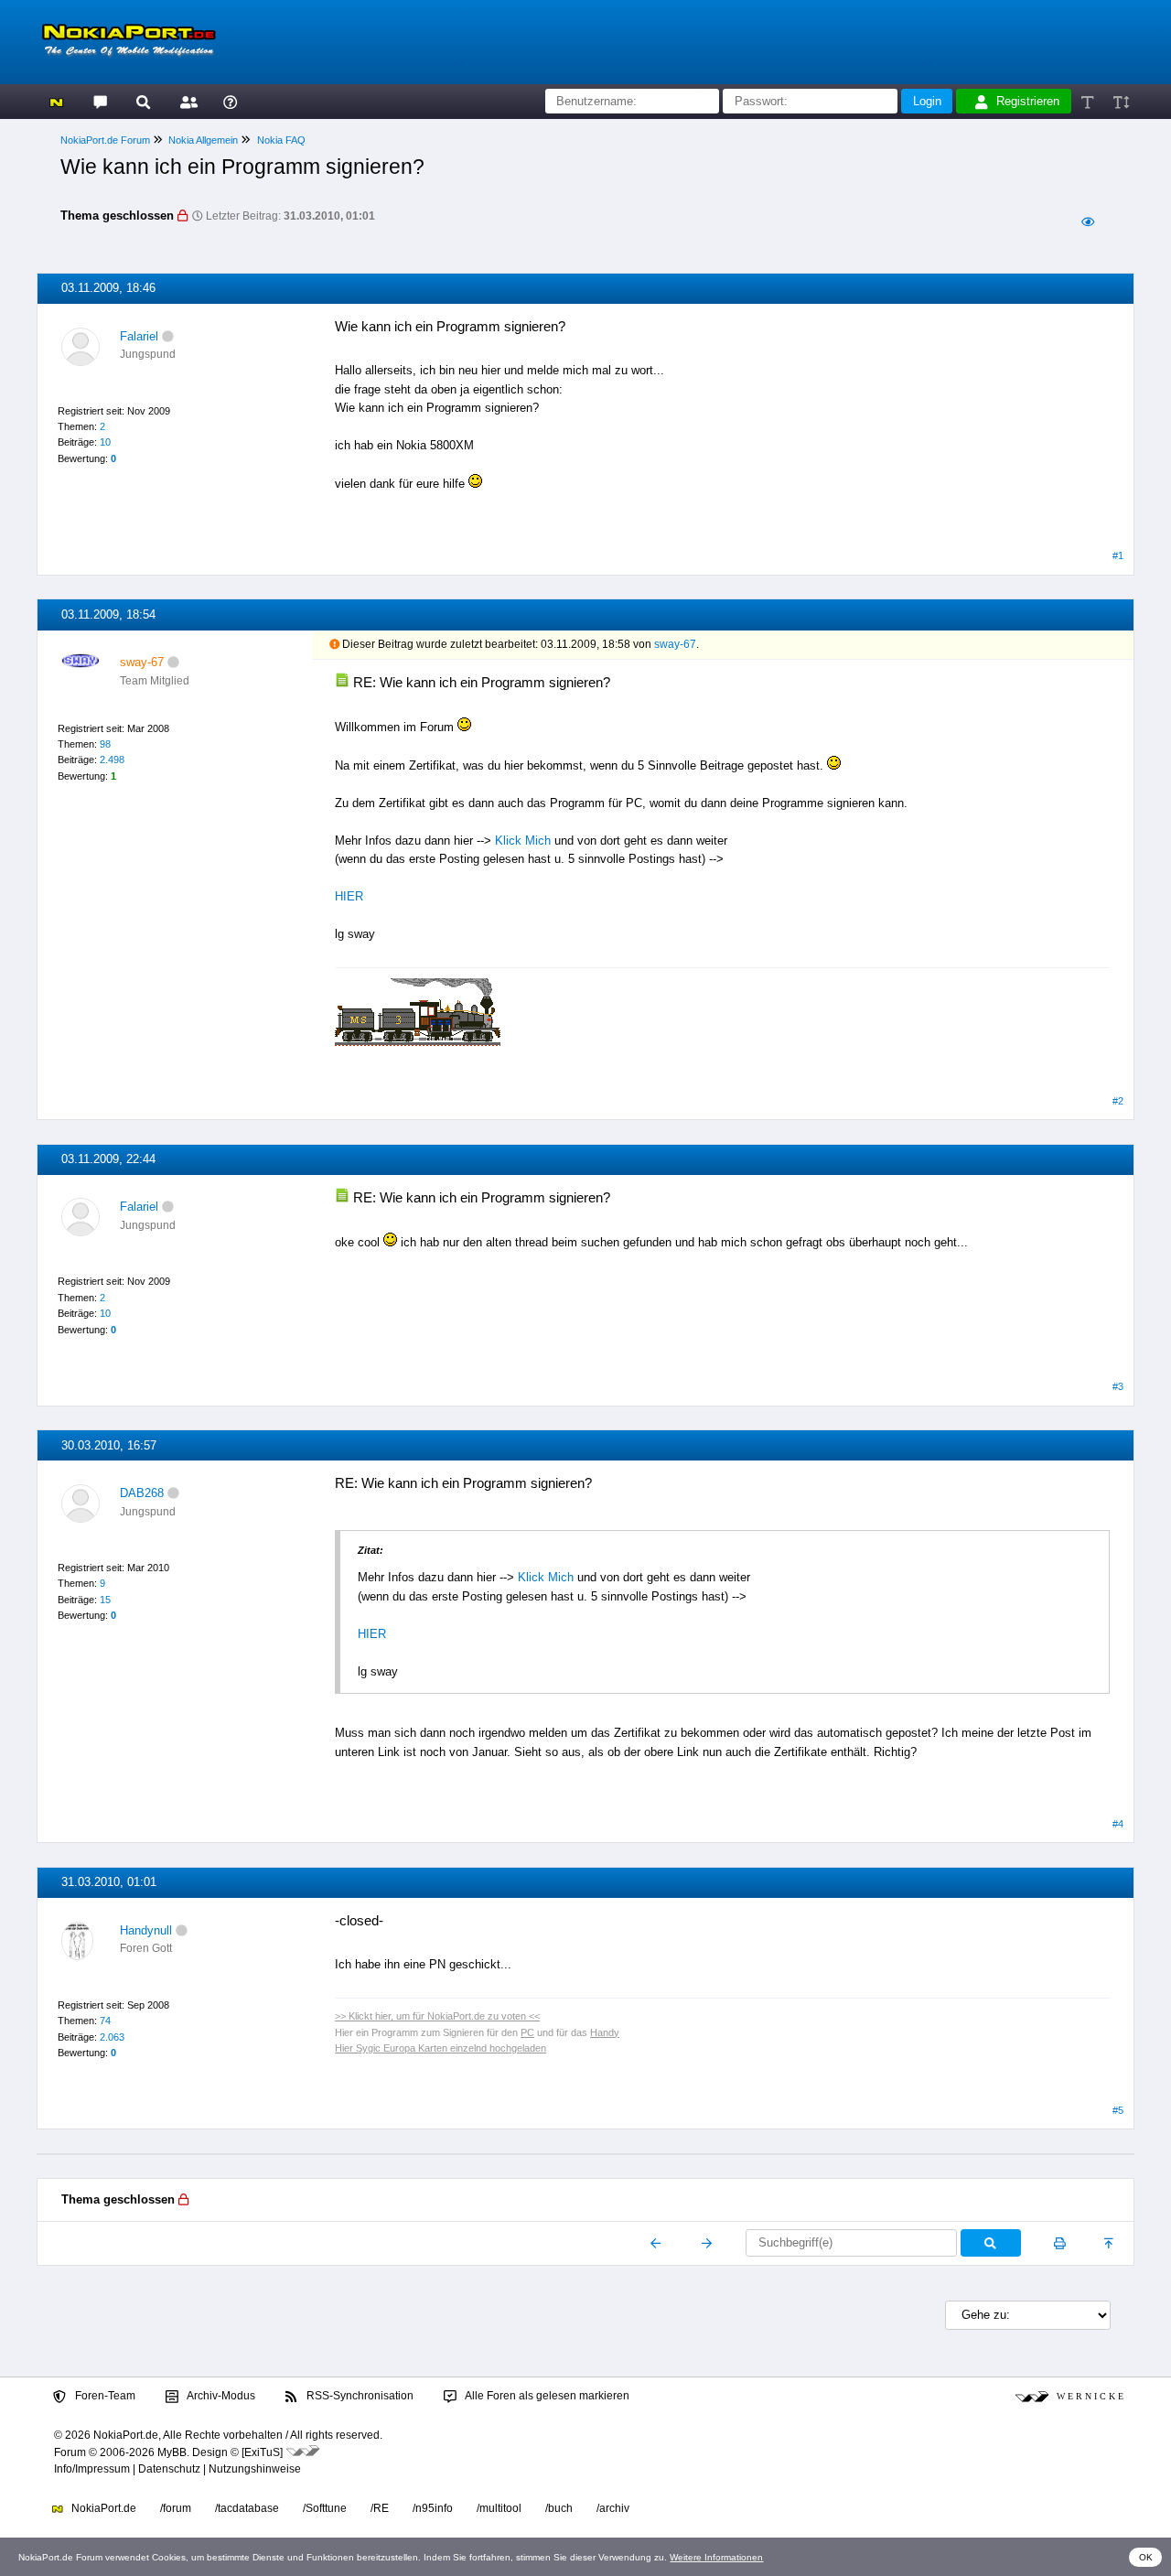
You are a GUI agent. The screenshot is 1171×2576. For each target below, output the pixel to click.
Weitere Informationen (716, 2557)
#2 (1118, 1101)
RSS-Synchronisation (359, 2396)
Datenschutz (169, 2469)
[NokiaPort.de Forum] (99, 101)
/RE (380, 2508)
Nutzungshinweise (255, 2469)
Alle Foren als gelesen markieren (546, 2396)
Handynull (146, 1930)
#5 (1118, 2110)
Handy (605, 2032)
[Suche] (143, 101)
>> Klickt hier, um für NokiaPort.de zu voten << (437, 2016)
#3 (1118, 1386)
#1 (1118, 555)
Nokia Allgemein (203, 140)
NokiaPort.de (102, 2508)
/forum (176, 2508)
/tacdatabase (247, 2508)
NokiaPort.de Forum (105, 140)
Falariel (139, 336)
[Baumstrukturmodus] (1087, 222)
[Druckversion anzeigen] (1060, 2243)
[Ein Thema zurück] (656, 2243)
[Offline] (168, 336)
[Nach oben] (1110, 2243)
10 (105, 442)
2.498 (112, 760)
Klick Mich (523, 841)
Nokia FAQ (281, 140)
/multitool (499, 2508)
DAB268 (142, 1493)
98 (105, 744)
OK (1146, 2557)
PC (527, 2032)
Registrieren (1028, 101)
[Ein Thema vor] (707, 2243)
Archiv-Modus (220, 2396)
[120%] (1120, 101)
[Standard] (1089, 101)
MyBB (172, 2452)
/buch (559, 2508)
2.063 (112, 2037)
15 (105, 1600)
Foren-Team (104, 2396)
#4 (1118, 1824)
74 (105, 2021)
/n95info (433, 2508)
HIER (349, 896)
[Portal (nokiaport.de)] (56, 101)
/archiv (613, 2508)
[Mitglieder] (186, 101)
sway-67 (675, 644)
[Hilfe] (230, 101)
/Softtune (325, 2508)
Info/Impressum (92, 2469)
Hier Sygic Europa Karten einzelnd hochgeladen (440, 2048)
